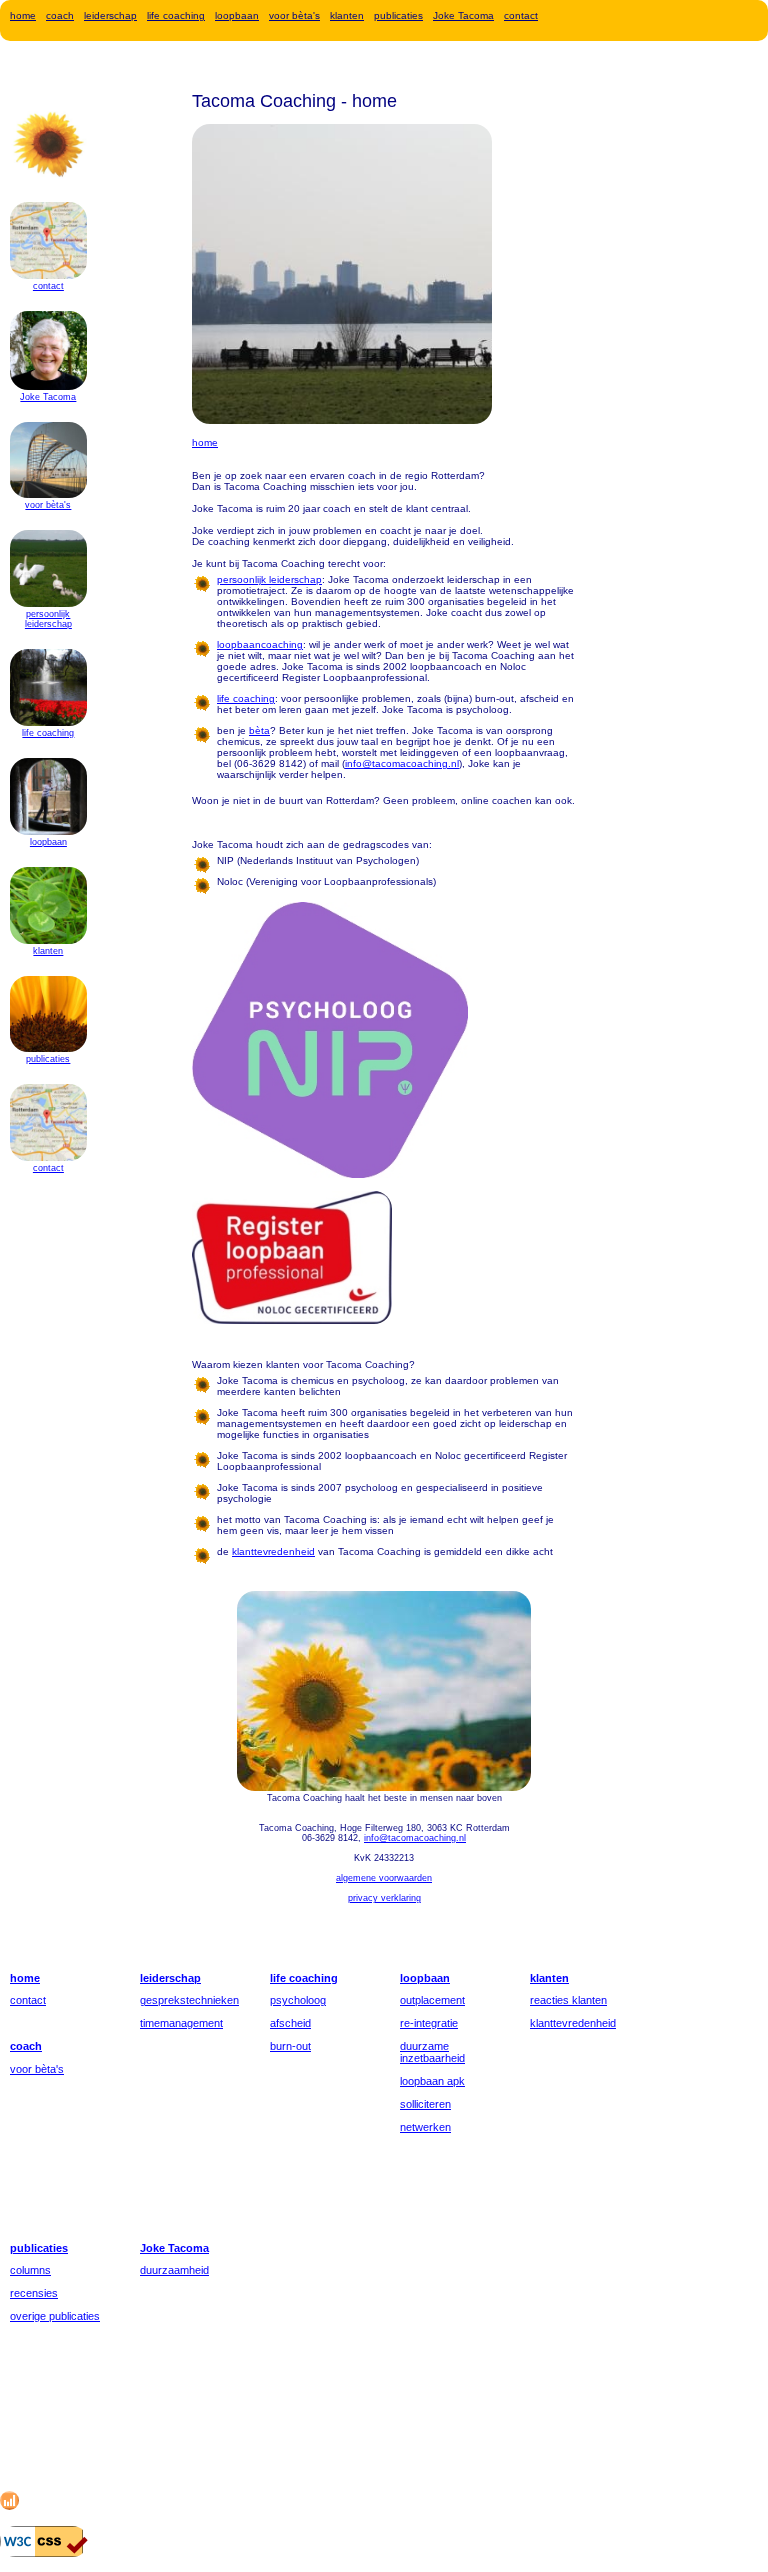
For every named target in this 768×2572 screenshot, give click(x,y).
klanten (347, 15)
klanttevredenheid (573, 2023)
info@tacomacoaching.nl (402, 763)
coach (60, 15)
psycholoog (298, 2000)
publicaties (398, 15)
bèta (259, 730)
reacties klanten (568, 2000)
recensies (34, 2293)
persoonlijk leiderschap (48, 619)
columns (30, 2270)
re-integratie (429, 2023)
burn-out (290, 2046)
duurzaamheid (174, 2270)
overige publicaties (55, 2316)
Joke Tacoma (463, 15)
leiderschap (110, 15)
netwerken (425, 2127)
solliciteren (425, 2104)
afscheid (290, 2023)
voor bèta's (294, 15)
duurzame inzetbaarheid (432, 2052)
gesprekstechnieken (189, 2000)
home (23, 15)
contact (521, 15)
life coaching (176, 15)
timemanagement (181, 2023)
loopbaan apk (432, 2081)
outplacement (432, 2000)
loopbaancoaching (260, 644)
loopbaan (237, 15)
